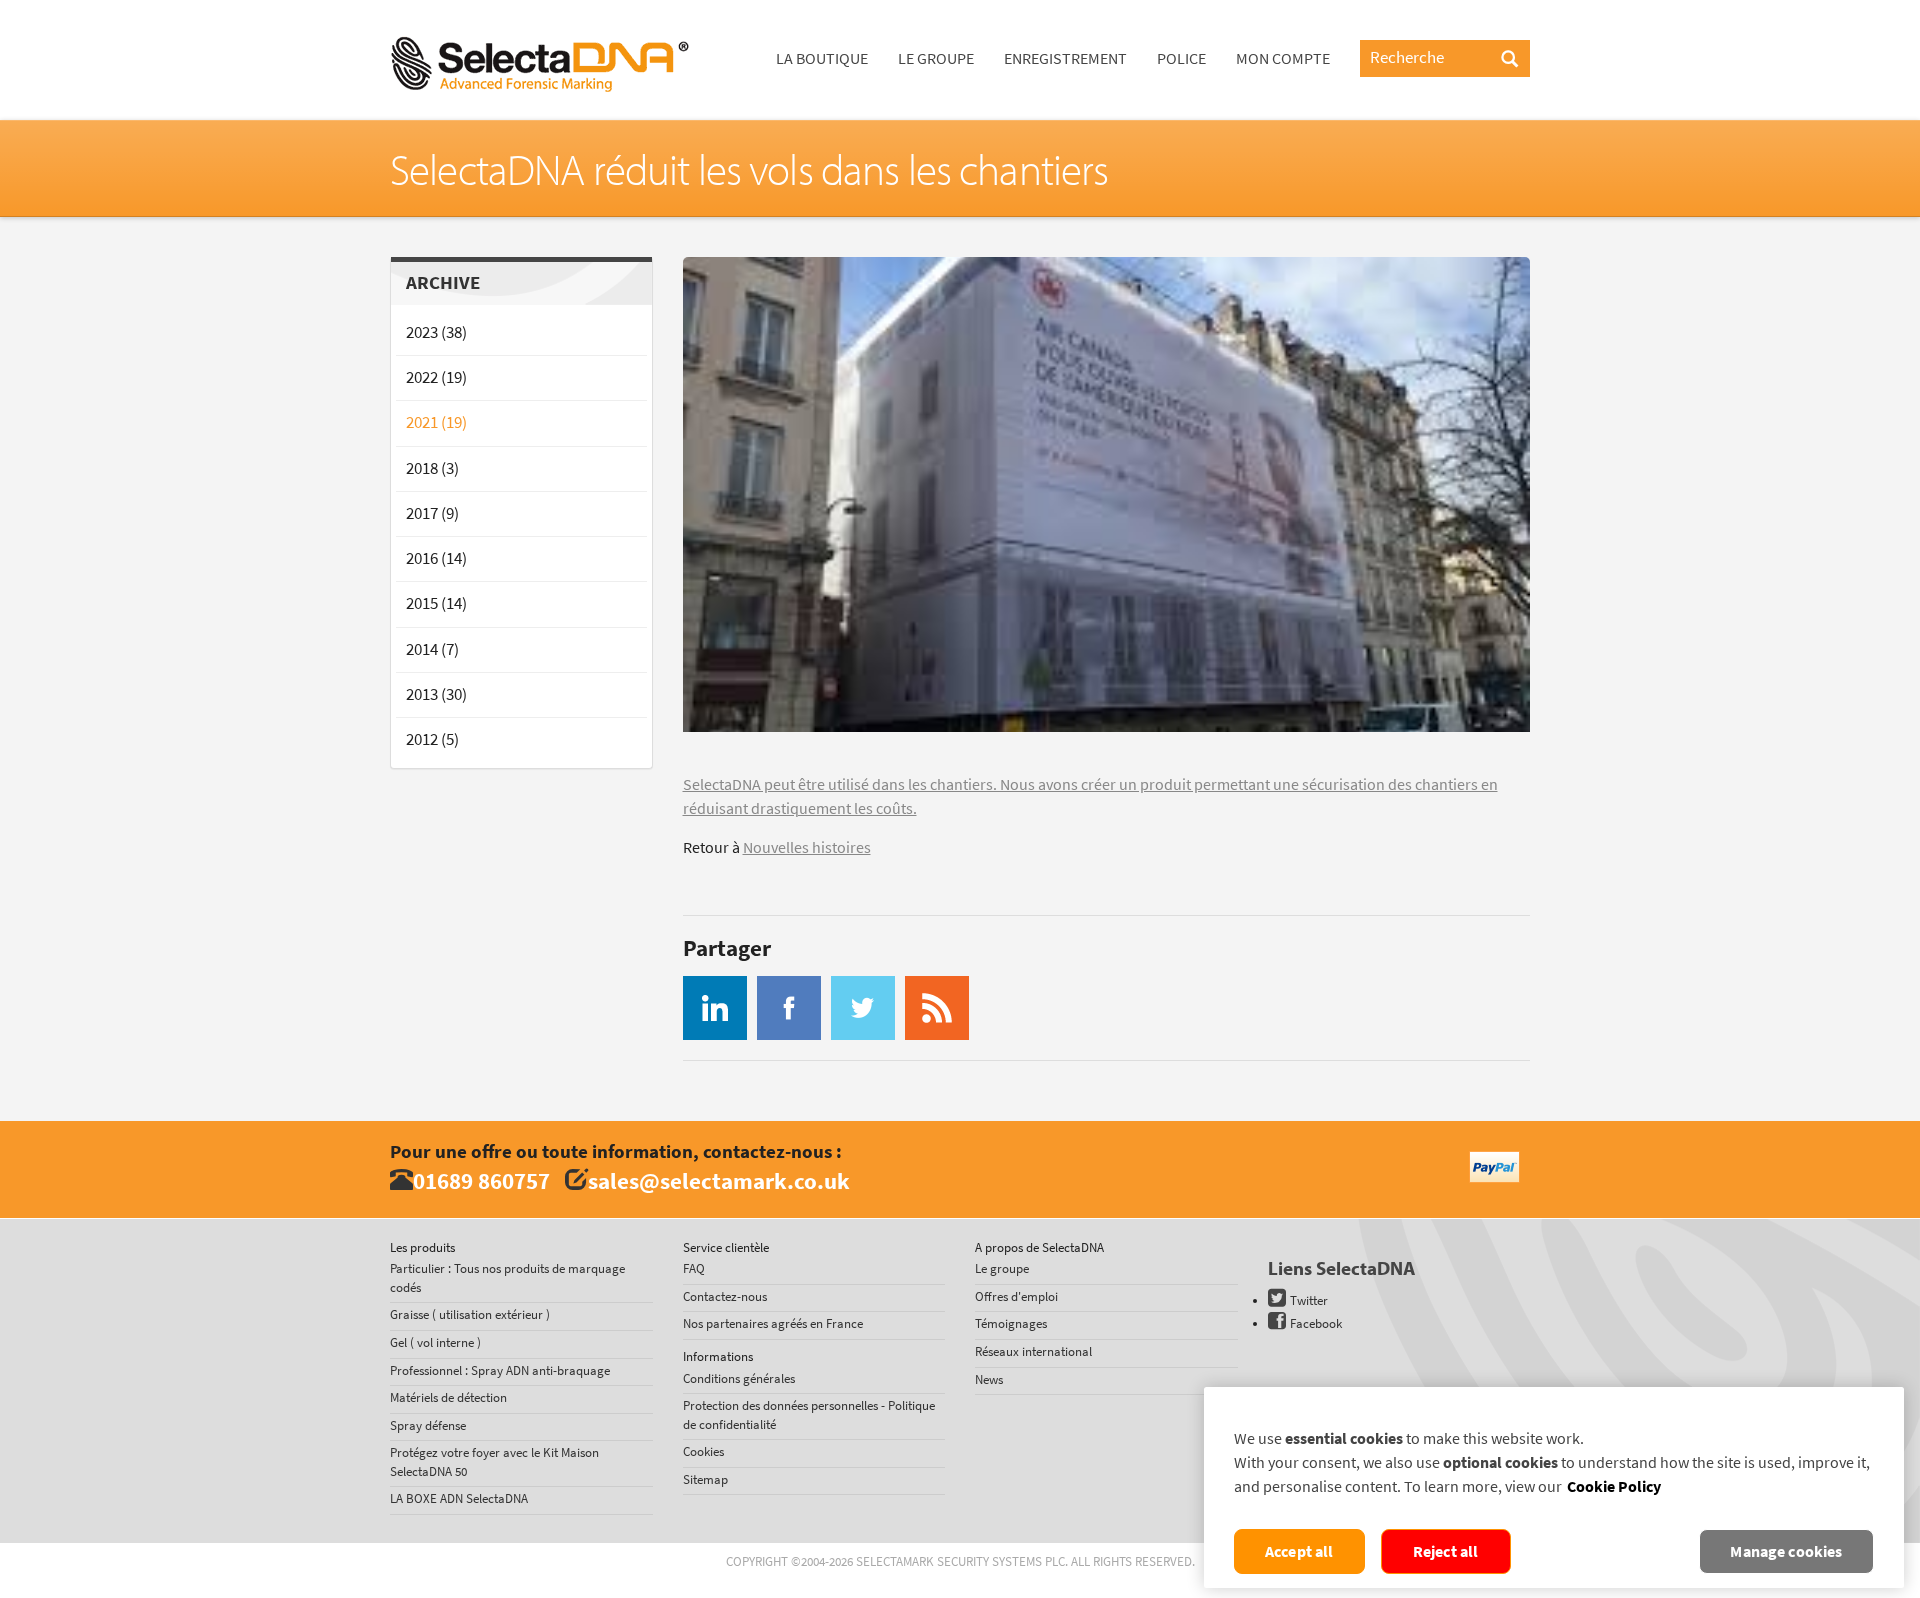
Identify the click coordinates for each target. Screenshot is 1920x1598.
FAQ (694, 1268)
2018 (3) (432, 468)
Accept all (1299, 1551)
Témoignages (1011, 1323)
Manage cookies (1786, 1551)
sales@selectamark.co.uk (719, 1180)
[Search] (1509, 60)
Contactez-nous (725, 1296)
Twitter (1309, 1300)
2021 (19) (436, 422)
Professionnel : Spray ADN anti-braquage (500, 1370)
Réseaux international (1033, 1351)
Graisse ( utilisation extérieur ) (470, 1314)
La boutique (822, 58)
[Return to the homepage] (540, 25)
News (989, 1379)
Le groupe (936, 58)
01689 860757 (481, 1180)
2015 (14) (436, 603)
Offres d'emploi (1016, 1296)
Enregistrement (1065, 58)
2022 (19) (436, 377)
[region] (1554, 1487)
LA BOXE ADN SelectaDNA (459, 1498)
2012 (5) (432, 739)
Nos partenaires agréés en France (773, 1323)
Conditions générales (739, 1378)
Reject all (1446, 1551)
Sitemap (705, 1479)
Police (1181, 58)
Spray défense (428, 1425)
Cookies (703, 1451)
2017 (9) (432, 513)
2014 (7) (432, 649)
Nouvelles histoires (807, 847)
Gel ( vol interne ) (435, 1342)
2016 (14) (436, 558)
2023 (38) (436, 332)
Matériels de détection (448, 1397)
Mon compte (1283, 58)
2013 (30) (436, 694)
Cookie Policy (1614, 1486)
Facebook (1316, 1323)
